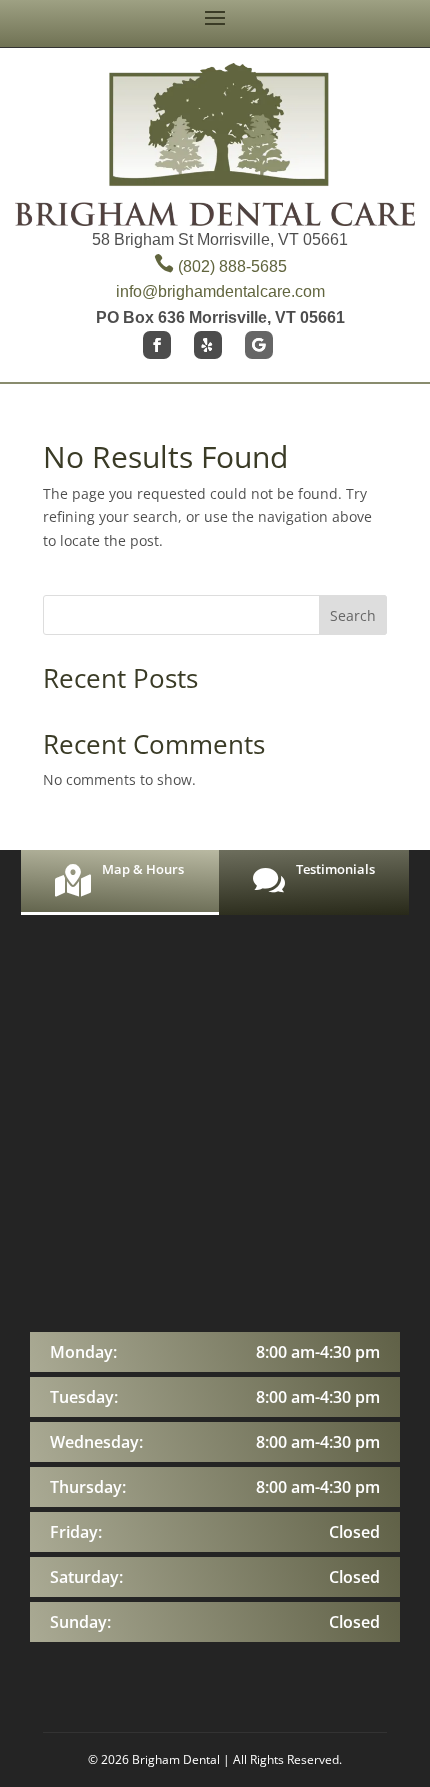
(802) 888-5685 (220, 266)
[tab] (120, 882)
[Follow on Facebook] (157, 345)
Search (353, 615)
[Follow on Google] (259, 345)
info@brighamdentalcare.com (220, 291)
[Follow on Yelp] (208, 345)
